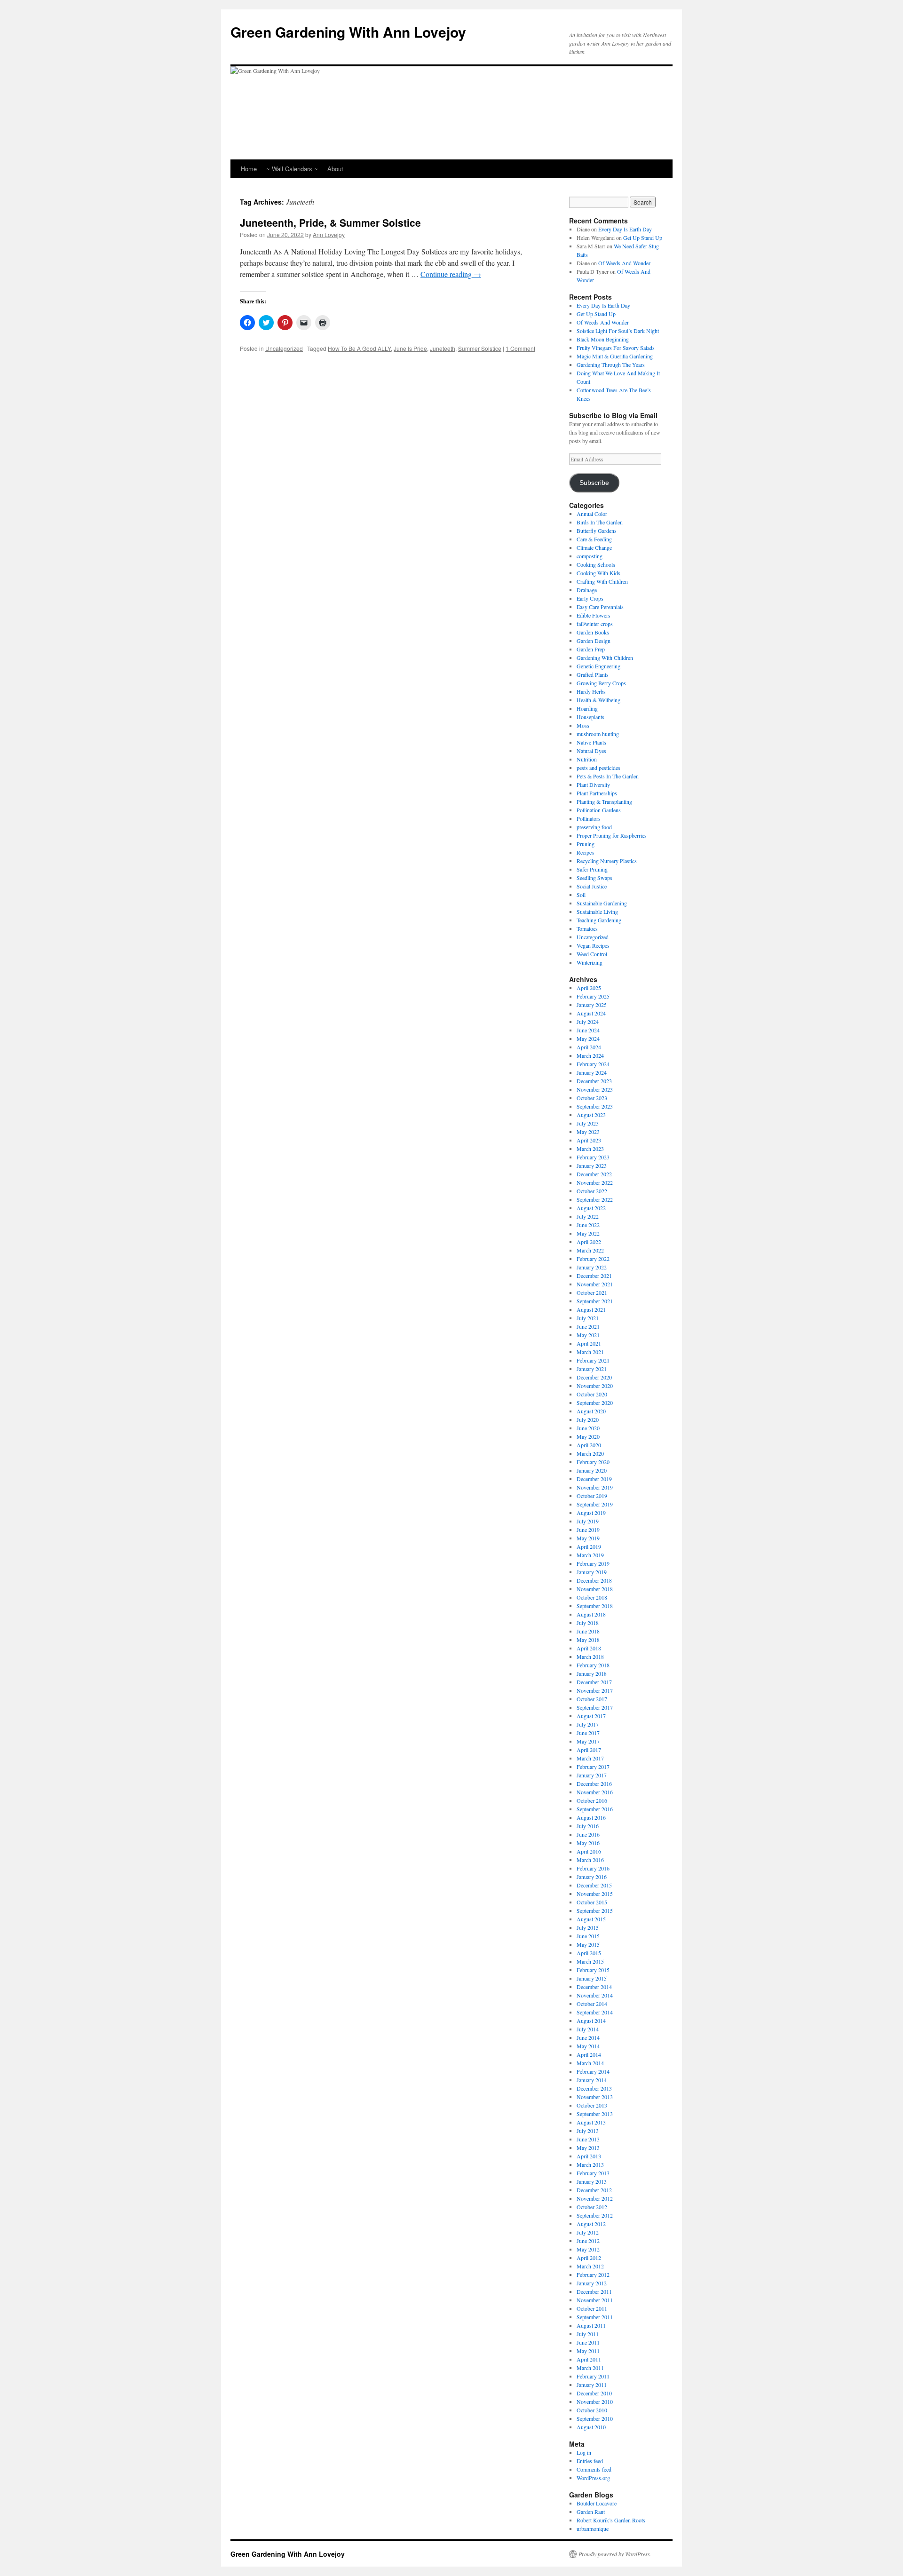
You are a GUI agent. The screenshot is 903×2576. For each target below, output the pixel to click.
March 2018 (590, 1657)
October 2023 (592, 1098)
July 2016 (588, 1826)
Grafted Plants (593, 674)
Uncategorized (284, 348)
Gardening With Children (605, 658)
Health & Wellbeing (598, 700)
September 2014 (595, 2012)
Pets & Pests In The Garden (608, 776)
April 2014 (589, 2054)
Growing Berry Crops (601, 683)
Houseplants (590, 717)
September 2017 (595, 1707)
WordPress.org (593, 2478)
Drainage (587, 590)
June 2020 (588, 1428)
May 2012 (588, 2249)
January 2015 (592, 1978)
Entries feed (590, 2461)
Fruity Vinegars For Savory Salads (616, 348)
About (335, 169)
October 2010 (592, 2410)
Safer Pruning (592, 869)
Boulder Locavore (597, 2503)
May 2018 (588, 1640)
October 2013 (592, 2105)
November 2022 (595, 1182)
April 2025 (589, 988)
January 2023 (592, 1165)
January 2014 (592, 2080)
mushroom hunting (598, 734)
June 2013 (588, 2139)
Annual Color (592, 514)
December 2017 (594, 1682)
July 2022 (588, 1216)
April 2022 (589, 1242)
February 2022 (593, 1259)
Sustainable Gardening (602, 903)
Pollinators (589, 818)
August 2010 (591, 2427)
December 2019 (594, 1479)
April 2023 (589, 1140)
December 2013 (594, 2088)
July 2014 (588, 2029)
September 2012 (595, 2215)
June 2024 (588, 1030)
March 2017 (590, 1758)
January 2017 (592, 1775)
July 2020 (588, 1419)
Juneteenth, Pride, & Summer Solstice (330, 222)
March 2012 (590, 2266)
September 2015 (595, 1910)
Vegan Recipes (593, 945)
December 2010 (594, 2393)
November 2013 (595, 2097)
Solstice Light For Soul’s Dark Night (618, 331)
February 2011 (593, 2376)
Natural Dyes (591, 751)
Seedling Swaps (594, 878)
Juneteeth (443, 348)
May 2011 (588, 2351)
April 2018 (589, 1648)
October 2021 (592, 1292)
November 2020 (595, 1386)
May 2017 (588, 1741)
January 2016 (592, 1877)
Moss (583, 725)
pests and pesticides (598, 768)
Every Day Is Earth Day (625, 229)
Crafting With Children (602, 581)
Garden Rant (591, 2512)
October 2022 (592, 1191)
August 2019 (591, 1513)
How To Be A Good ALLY (359, 348)
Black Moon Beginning (603, 339)
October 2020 (592, 1394)
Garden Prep (591, 649)
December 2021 (594, 1276)
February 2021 (593, 1360)
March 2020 (590, 1453)
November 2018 (595, 1589)
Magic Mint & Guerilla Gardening (615, 356)
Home (249, 169)
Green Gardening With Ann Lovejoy (348, 32)
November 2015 (595, 1894)
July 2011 (588, 2334)
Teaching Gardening (599, 920)
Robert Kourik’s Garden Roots (611, 2520)
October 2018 (592, 1597)
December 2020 (594, 1377)
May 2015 (588, 1944)
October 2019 (592, 1496)
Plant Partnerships (597, 793)
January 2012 (592, 2283)
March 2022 (590, 1250)
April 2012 (589, 2258)
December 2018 (594, 1580)
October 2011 (592, 2308)
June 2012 (588, 2241)
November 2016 (595, 1792)
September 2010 (595, 2418)
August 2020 (591, 1411)
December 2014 (594, 1987)
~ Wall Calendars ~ (292, 169)
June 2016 (588, 1834)
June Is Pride (410, 348)
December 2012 (594, 2190)
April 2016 (589, 1851)
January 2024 (592, 1072)
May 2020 (588, 1436)
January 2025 (592, 1005)
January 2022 (592, 1267)
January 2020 (592, 1470)
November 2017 (595, 1690)
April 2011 (589, 2359)
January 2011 (592, 2385)
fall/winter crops (595, 624)
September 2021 (595, 1301)
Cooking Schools (596, 564)
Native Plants (591, 742)
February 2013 (593, 2173)
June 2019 (588, 1530)
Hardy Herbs (591, 691)
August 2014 (591, 2021)
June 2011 (588, 2342)
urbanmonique (593, 2528)
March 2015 (590, 1961)
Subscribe (594, 483)
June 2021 (588, 1326)
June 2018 (588, 1631)
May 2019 (588, 1538)
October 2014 (592, 2004)
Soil (581, 895)
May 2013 (588, 2148)
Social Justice (592, 886)
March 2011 (590, 2368)
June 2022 (588, 1225)
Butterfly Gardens (597, 531)
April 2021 (589, 1343)
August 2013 (591, 2122)
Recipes (585, 852)
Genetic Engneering (598, 666)
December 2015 (594, 1885)
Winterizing (590, 962)
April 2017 (589, 1750)
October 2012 (592, 2207)
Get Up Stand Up (643, 238)
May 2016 (588, 1843)
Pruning (586, 844)
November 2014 (595, 1995)
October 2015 (592, 1902)
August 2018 (591, 1614)
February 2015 (593, 1970)
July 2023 (588, 1123)
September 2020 (595, 1403)
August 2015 (591, 1919)
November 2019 (595, 1487)
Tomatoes (587, 928)
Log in (584, 2452)
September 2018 (595, 1606)
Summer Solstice (480, 348)
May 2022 (588, 1233)
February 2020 (593, 1462)
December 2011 (594, 2291)
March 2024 (590, 1055)
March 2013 (590, 2164)
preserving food (594, 827)
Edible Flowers (594, 615)
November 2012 (595, 2198)
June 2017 (588, 1733)
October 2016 (592, 1800)
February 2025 (593, 996)
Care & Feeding (594, 539)
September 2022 (595, 1199)
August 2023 (591, 1115)
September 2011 (595, 2317)
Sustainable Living (597, 912)
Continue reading (451, 274)
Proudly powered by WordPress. (615, 2554)
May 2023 (588, 1132)
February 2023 (593, 1157)
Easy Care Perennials (600, 607)
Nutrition (587, 759)
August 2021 (591, 1309)
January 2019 (592, 1572)
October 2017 (592, 1699)
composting (590, 556)
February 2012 (593, 2275)
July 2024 (588, 1022)
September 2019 (595, 1504)
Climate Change (594, 547)
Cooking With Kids (598, 573)
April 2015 (589, 1953)
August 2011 (591, 2325)
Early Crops (590, 598)
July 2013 (588, 2131)
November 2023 (595, 1089)
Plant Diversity (593, 785)
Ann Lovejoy (329, 234)
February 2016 (593, 1868)
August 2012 (591, 2224)
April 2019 (589, 1546)
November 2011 (595, 2300)
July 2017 (588, 1724)
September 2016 (595, 1809)
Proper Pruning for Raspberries (612, 835)
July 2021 (588, 1318)
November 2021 (595, 1284)
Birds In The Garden (600, 522)
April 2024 (589, 1047)
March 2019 (590, 1555)
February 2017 (593, 1767)
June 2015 (588, 1936)
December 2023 (594, 1081)
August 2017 (591, 1716)
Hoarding (587, 708)
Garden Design (594, 641)
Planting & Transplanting (604, 801)
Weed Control (592, 954)
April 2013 (589, 2156)
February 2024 (593, 1064)
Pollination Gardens (599, 810)
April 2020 (589, 1445)
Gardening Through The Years (611, 365)
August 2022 (591, 1208)
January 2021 (592, 1369)
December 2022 (594, 1174)
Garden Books (593, 632)
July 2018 (588, 1623)
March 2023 (590, 1149)
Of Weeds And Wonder (624, 263)
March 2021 (590, 1352)
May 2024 (588, 1038)
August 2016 (591, 1817)
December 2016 (594, 1783)
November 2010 (595, 2402)
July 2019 (588, 1521)
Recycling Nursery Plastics (607, 861)
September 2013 (595, 2114)
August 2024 (591, 1013)
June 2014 (588, 2037)
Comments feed (594, 2469)
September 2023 (595, 1106)
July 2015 (588, 1927)
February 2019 (593, 1563)
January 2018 (592, 1673)
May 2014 (588, 2046)
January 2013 (592, 2181)
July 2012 (588, 2232)
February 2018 (593, 1665)
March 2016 (590, 1860)
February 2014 (593, 2071)
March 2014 (590, 2063)
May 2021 (588, 1335)
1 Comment (520, 348)
